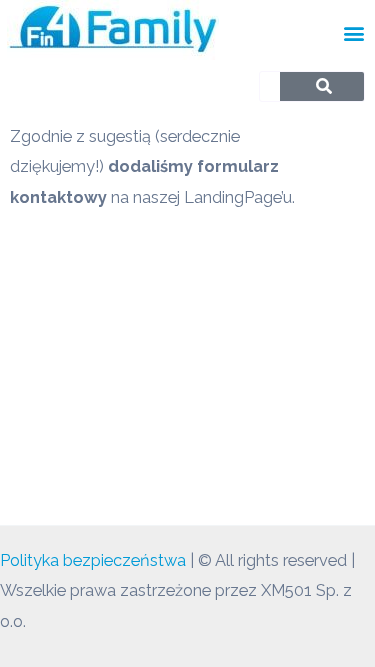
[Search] (323, 86)
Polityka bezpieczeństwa (93, 560)
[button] (353, 32)
